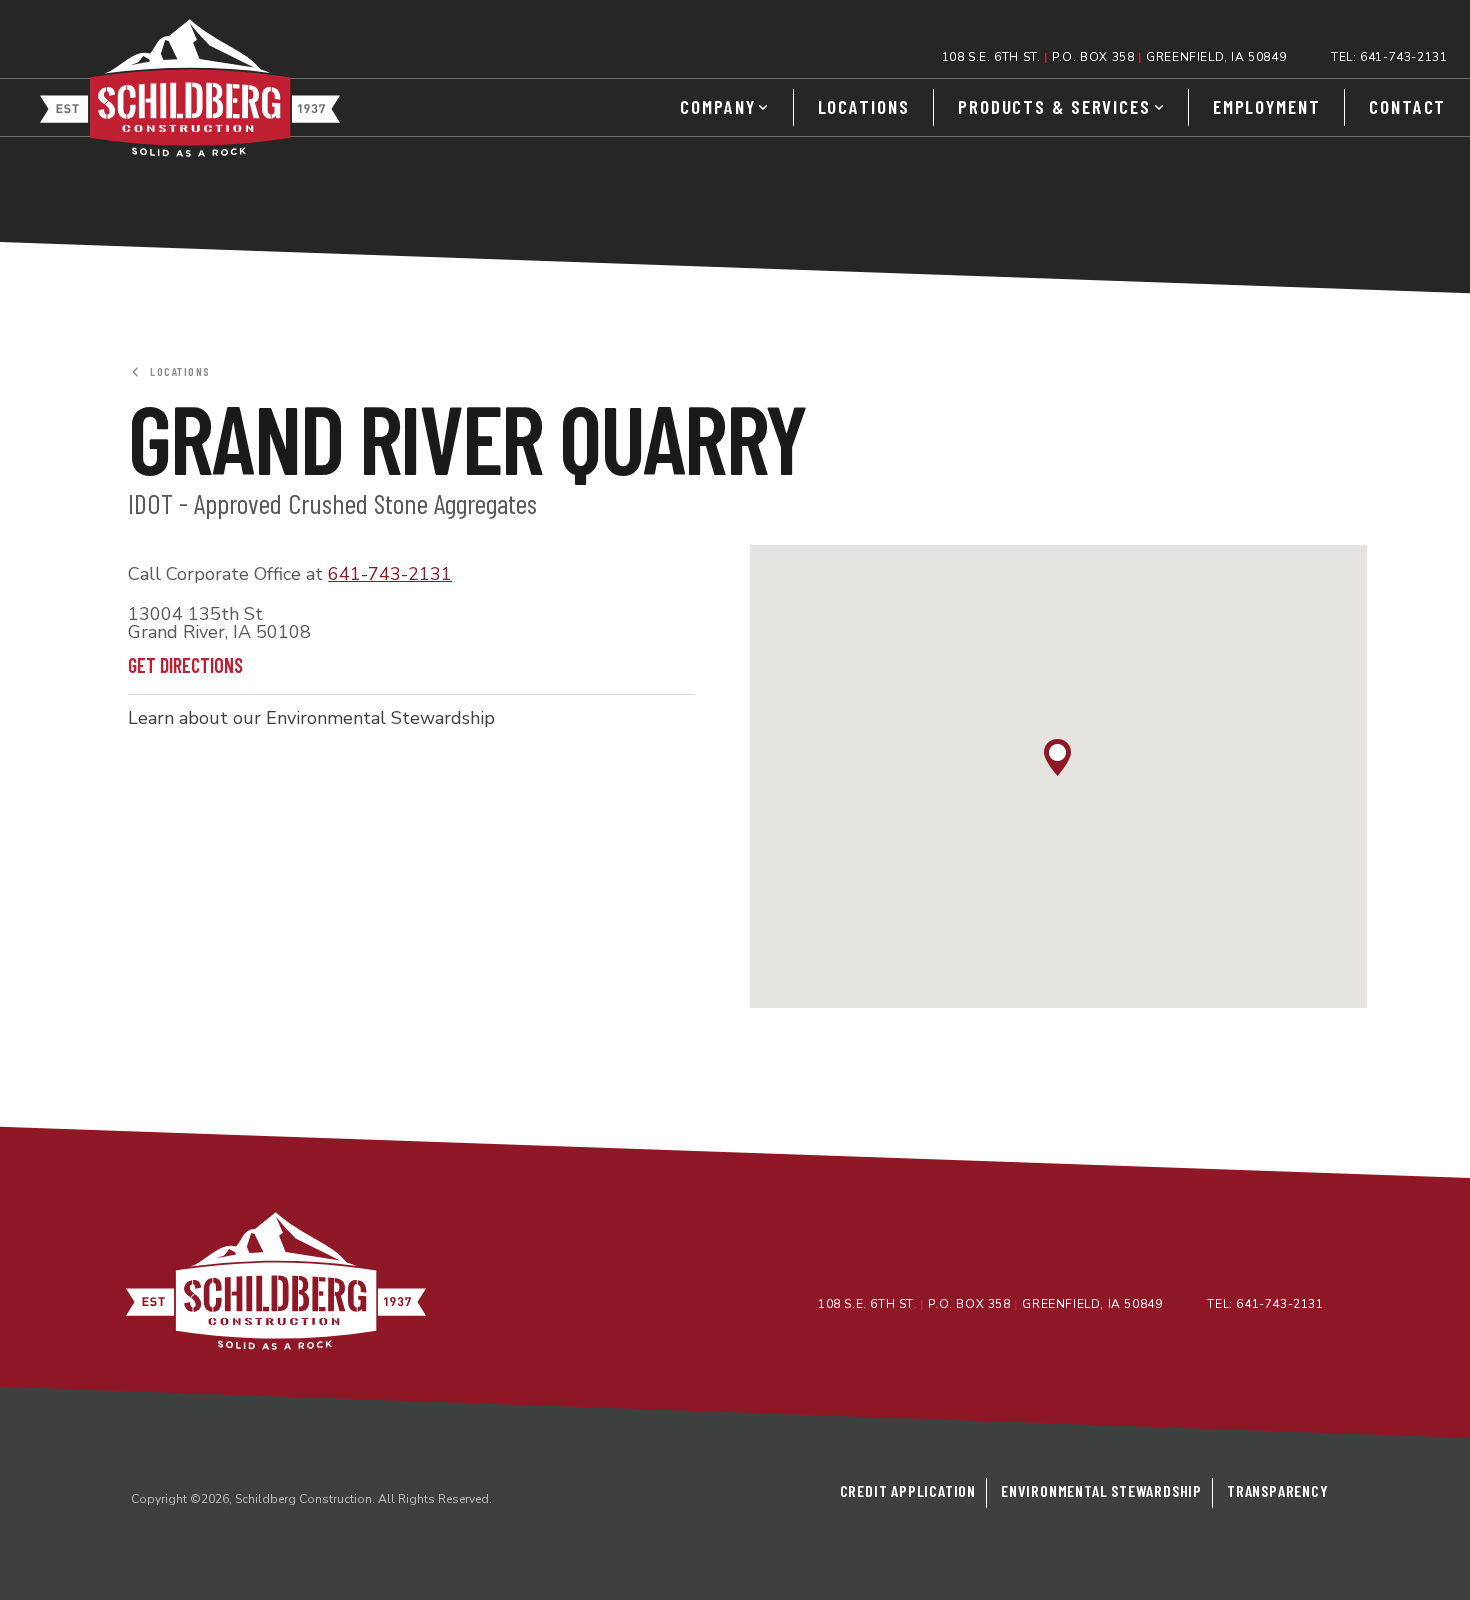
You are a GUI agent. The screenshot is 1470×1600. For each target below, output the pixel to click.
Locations (864, 106)
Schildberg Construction (190, 88)
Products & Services (1054, 106)
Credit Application (908, 1490)
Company (717, 106)
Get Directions (189, 665)
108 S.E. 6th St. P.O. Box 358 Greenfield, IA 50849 (1114, 57)
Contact (1407, 106)
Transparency (1278, 1490)
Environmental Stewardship (1101, 1490)
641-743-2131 (1403, 57)
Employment (1267, 106)
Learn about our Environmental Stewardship (311, 718)
